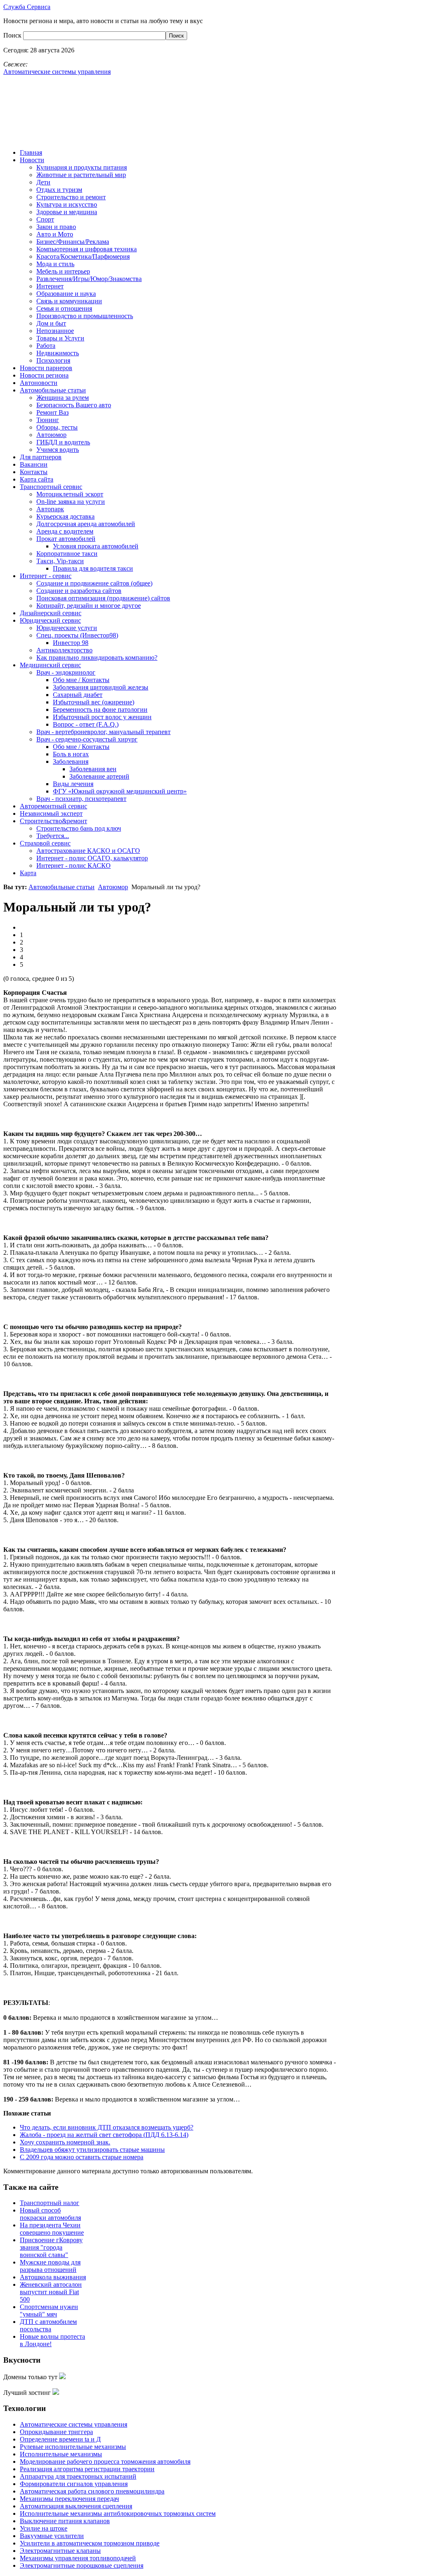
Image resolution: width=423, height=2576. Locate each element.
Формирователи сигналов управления (74, 2484)
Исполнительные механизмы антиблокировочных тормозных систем (118, 2513)
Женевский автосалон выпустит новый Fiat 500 (51, 2292)
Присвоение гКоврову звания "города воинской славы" (51, 2247)
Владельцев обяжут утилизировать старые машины (92, 2150)
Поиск (13, 35)
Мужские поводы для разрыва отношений (50, 2266)
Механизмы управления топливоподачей (78, 2558)
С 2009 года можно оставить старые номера (82, 2157)
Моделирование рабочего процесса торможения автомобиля (105, 2461)
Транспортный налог (50, 2203)
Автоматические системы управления (74, 2424)
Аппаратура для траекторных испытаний (78, 2476)
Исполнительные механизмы (61, 2454)
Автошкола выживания (53, 2277)
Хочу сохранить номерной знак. (65, 2142)
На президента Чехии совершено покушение (52, 2229)
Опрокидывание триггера (56, 2432)
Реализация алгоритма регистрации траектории (87, 2469)
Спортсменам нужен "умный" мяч (49, 2310)
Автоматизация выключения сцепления (76, 2506)
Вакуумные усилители (52, 2536)
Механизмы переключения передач (69, 2499)
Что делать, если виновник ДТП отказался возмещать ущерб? (107, 2127)
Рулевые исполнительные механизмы (73, 2447)
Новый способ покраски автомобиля (50, 2214)
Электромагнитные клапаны (60, 2551)
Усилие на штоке (44, 2528)
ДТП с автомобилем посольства (48, 2325)
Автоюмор (113, 887)
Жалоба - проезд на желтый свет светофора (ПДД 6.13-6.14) (104, 2135)
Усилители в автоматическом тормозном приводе (90, 2543)
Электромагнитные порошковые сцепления (82, 2565)
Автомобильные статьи (62, 887)
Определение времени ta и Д (60, 2439)
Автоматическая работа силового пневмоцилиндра (92, 2491)
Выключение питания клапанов (65, 2521)
